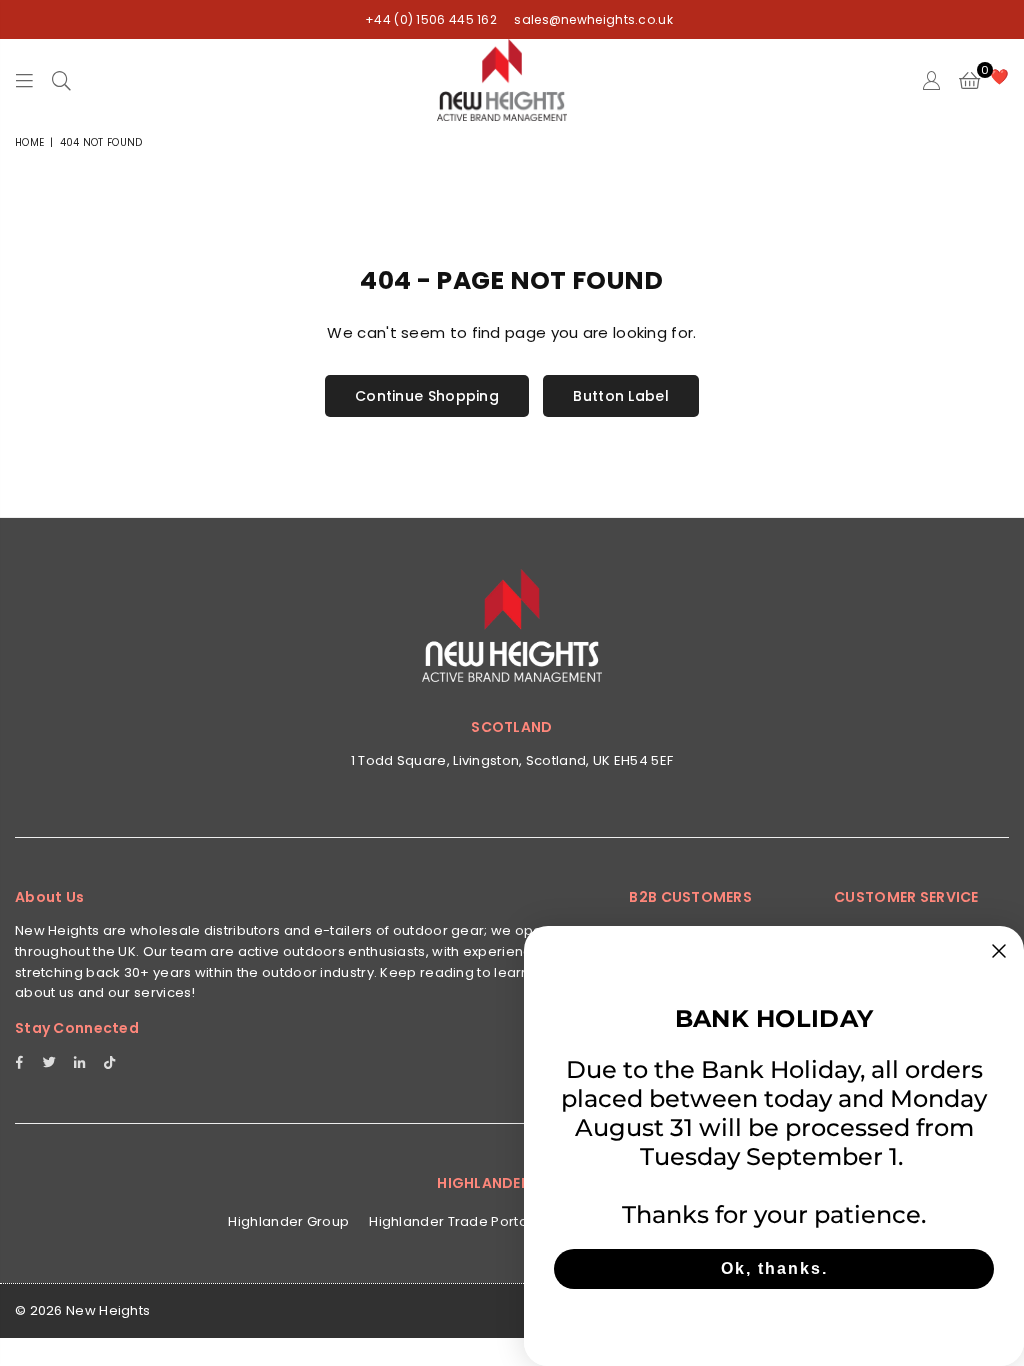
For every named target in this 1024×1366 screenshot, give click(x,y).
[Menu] (24, 80)
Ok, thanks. (774, 1268)
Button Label (621, 396)
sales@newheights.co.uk (592, 19)
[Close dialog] (999, 951)
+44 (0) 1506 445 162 (431, 19)
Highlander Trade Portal (450, 1221)
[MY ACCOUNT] (931, 80)
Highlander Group (288, 1221)
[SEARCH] (61, 80)
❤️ (999, 76)
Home (29, 142)
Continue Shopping (427, 396)
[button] (969, 80)
